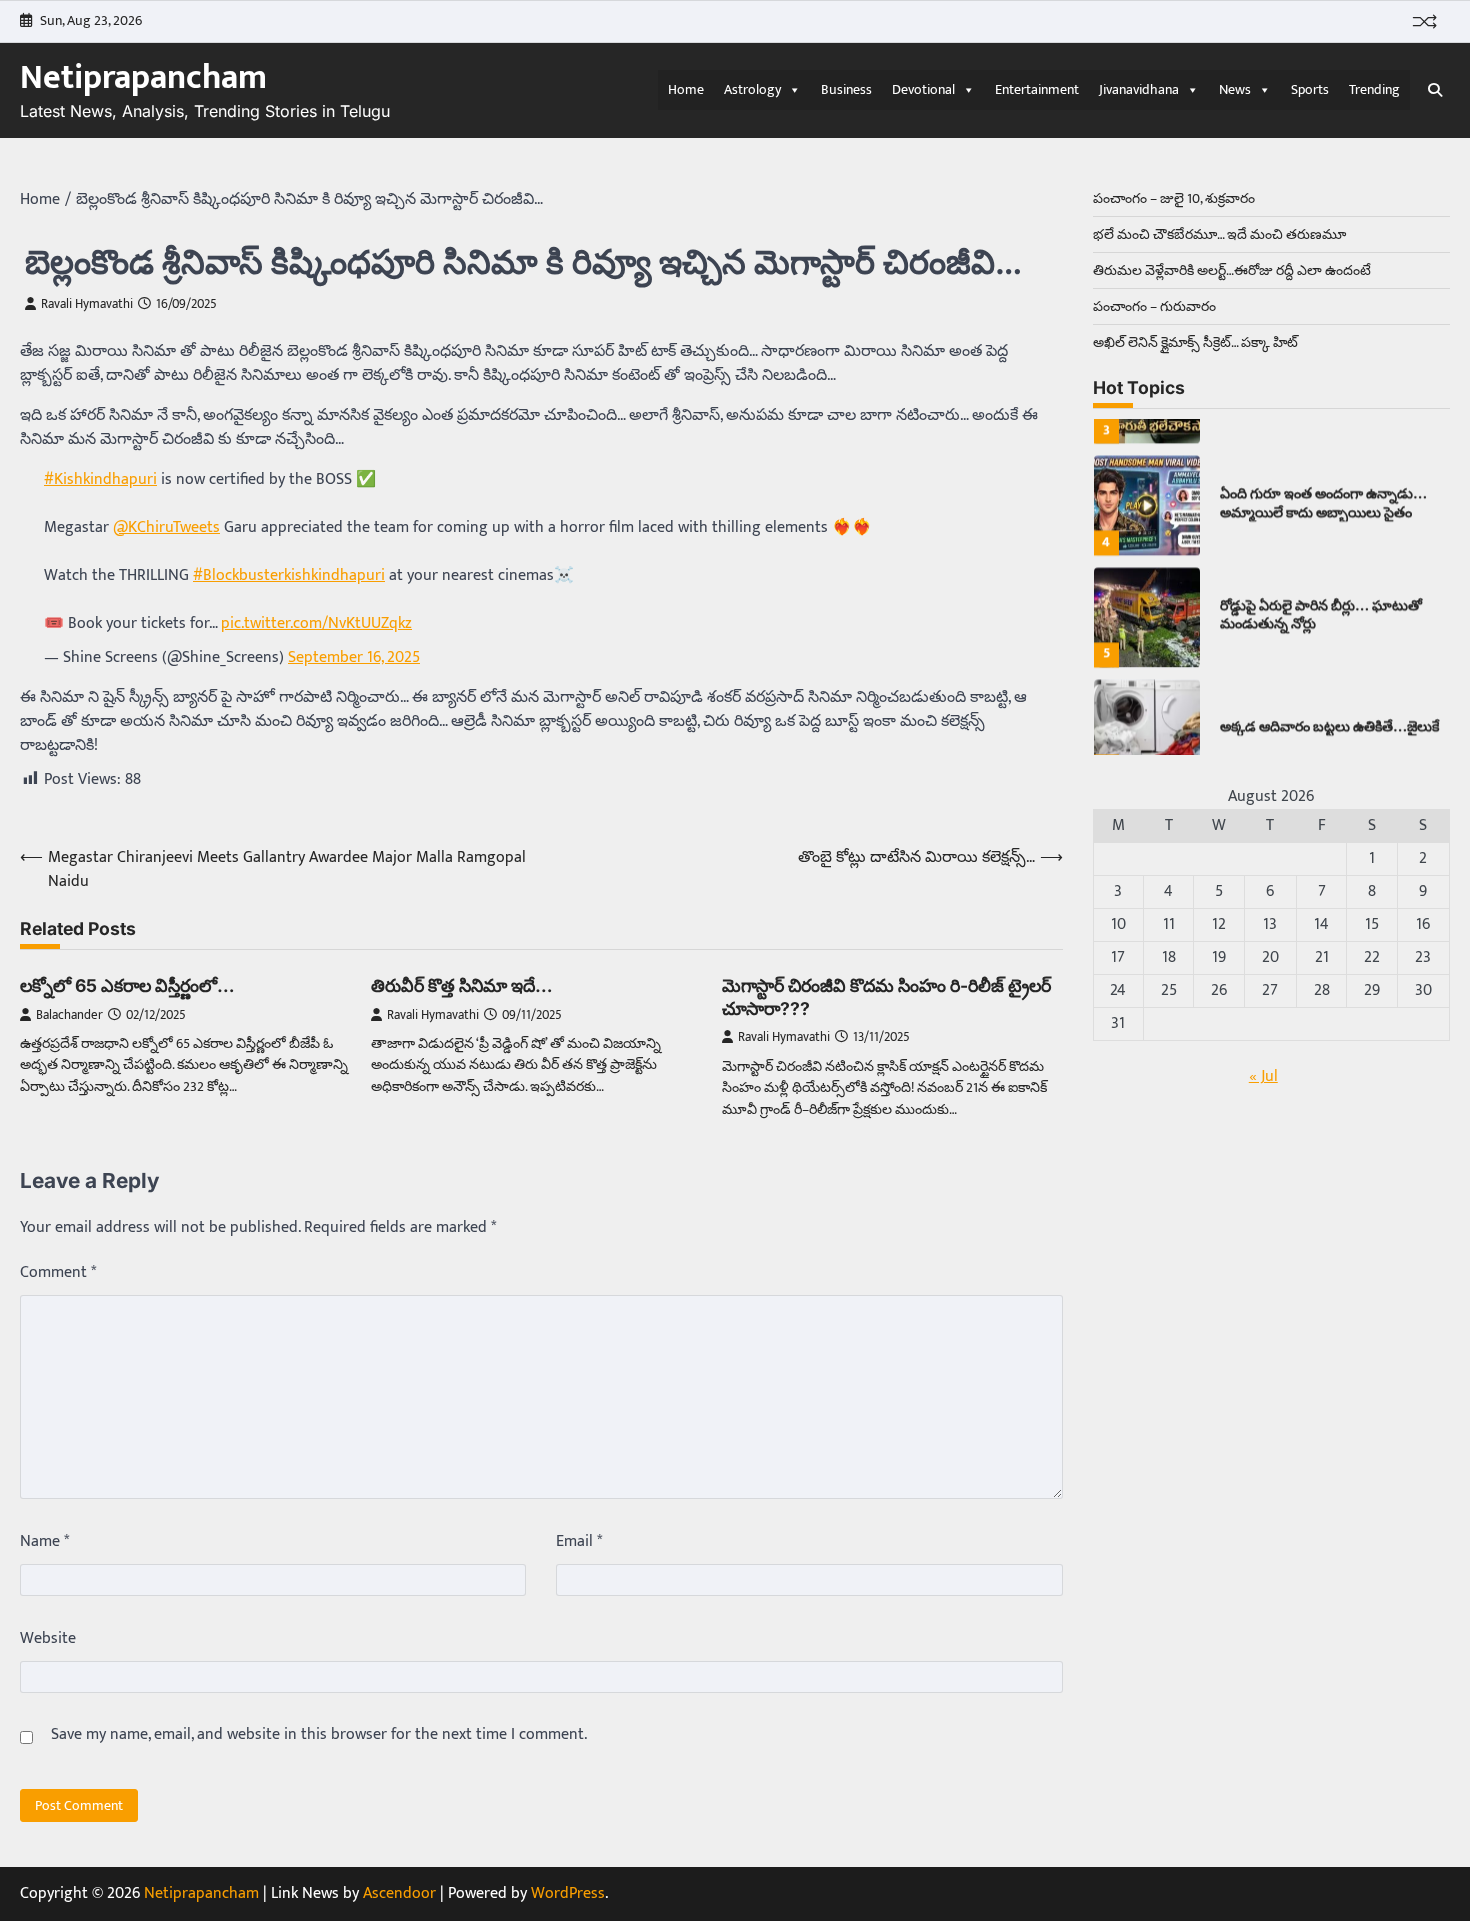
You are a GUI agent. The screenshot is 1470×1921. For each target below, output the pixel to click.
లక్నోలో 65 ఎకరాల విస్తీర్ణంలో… (127, 985)
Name (44, 1542)
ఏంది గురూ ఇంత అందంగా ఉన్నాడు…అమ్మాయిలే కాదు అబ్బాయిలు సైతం (1323, 467)
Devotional (923, 89)
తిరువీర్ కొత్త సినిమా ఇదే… (462, 985)
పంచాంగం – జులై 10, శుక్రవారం (1174, 198)
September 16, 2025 (354, 657)
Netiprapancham (143, 78)
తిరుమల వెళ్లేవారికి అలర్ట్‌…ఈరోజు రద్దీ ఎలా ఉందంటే (1232, 270)
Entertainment (1037, 89)
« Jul (1263, 1076)
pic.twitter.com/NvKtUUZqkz (316, 623)
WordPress (568, 1893)
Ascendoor (399, 1893)
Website (48, 1639)
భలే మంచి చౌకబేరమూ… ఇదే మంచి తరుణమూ (1219, 234)
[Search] (1435, 90)
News (1235, 89)
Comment (58, 1273)
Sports (1310, 89)
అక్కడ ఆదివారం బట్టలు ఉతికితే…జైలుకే (1329, 690)
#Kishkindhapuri (100, 479)
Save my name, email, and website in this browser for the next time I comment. (319, 1735)
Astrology (752, 89)
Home (686, 89)
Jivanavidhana (1139, 89)
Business (846, 89)
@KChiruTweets (166, 527)
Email (579, 1542)
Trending (1374, 89)
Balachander (69, 1015)
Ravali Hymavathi (87, 304)
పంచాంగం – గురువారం (1154, 306)
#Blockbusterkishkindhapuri (289, 575)
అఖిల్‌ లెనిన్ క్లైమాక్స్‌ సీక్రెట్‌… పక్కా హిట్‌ (1195, 342)
